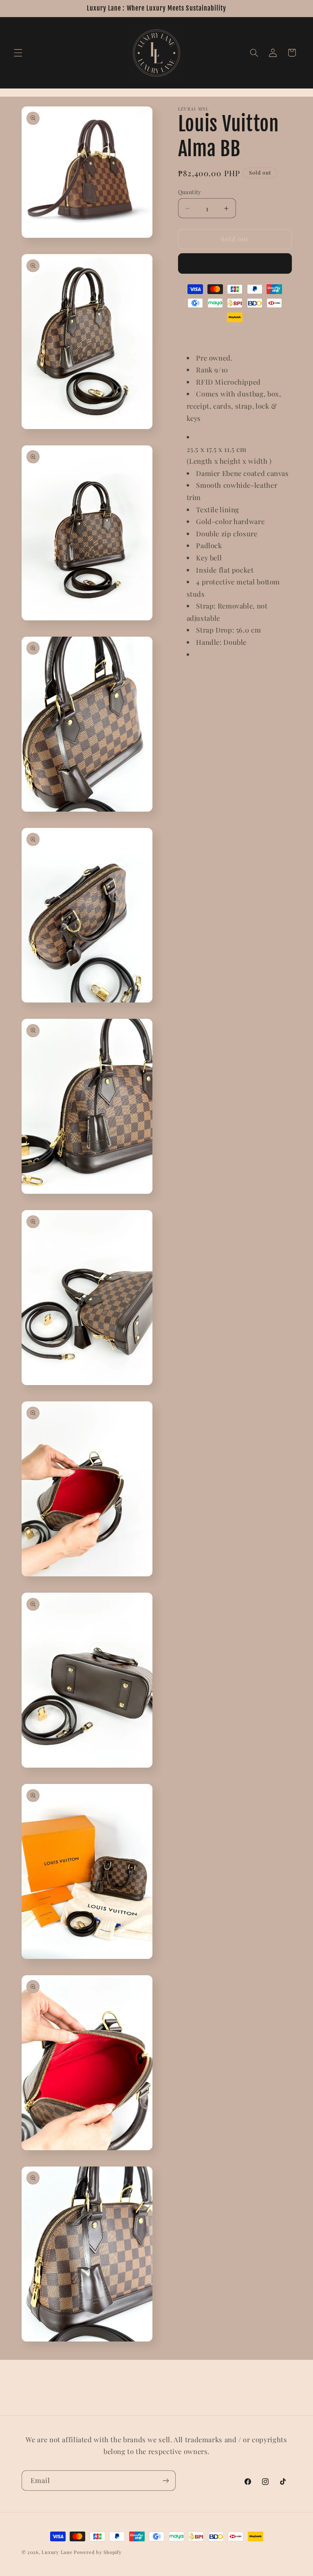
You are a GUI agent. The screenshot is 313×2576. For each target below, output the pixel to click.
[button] (18, 53)
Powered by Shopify (98, 2552)
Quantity (190, 192)
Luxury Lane (57, 2552)
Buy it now (235, 263)
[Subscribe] (165, 2480)
